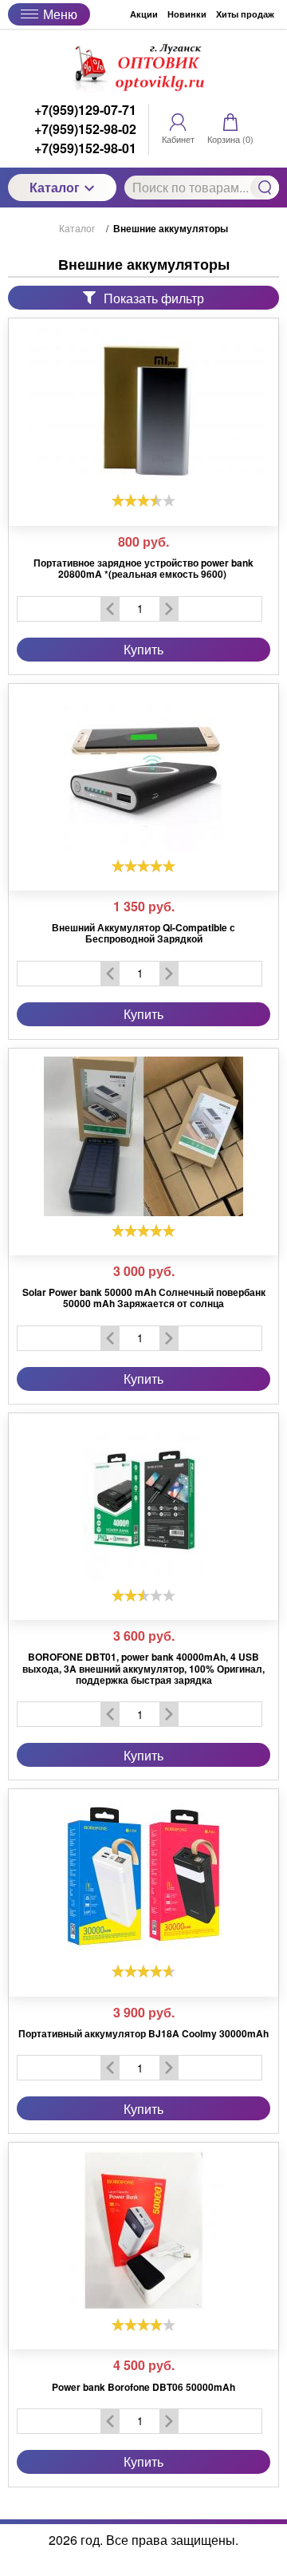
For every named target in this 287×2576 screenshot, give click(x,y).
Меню (60, 14)
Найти (265, 188)
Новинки (187, 14)
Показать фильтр (154, 298)
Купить (143, 649)
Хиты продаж (245, 14)
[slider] (143, 500)
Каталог (55, 187)
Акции (144, 14)
